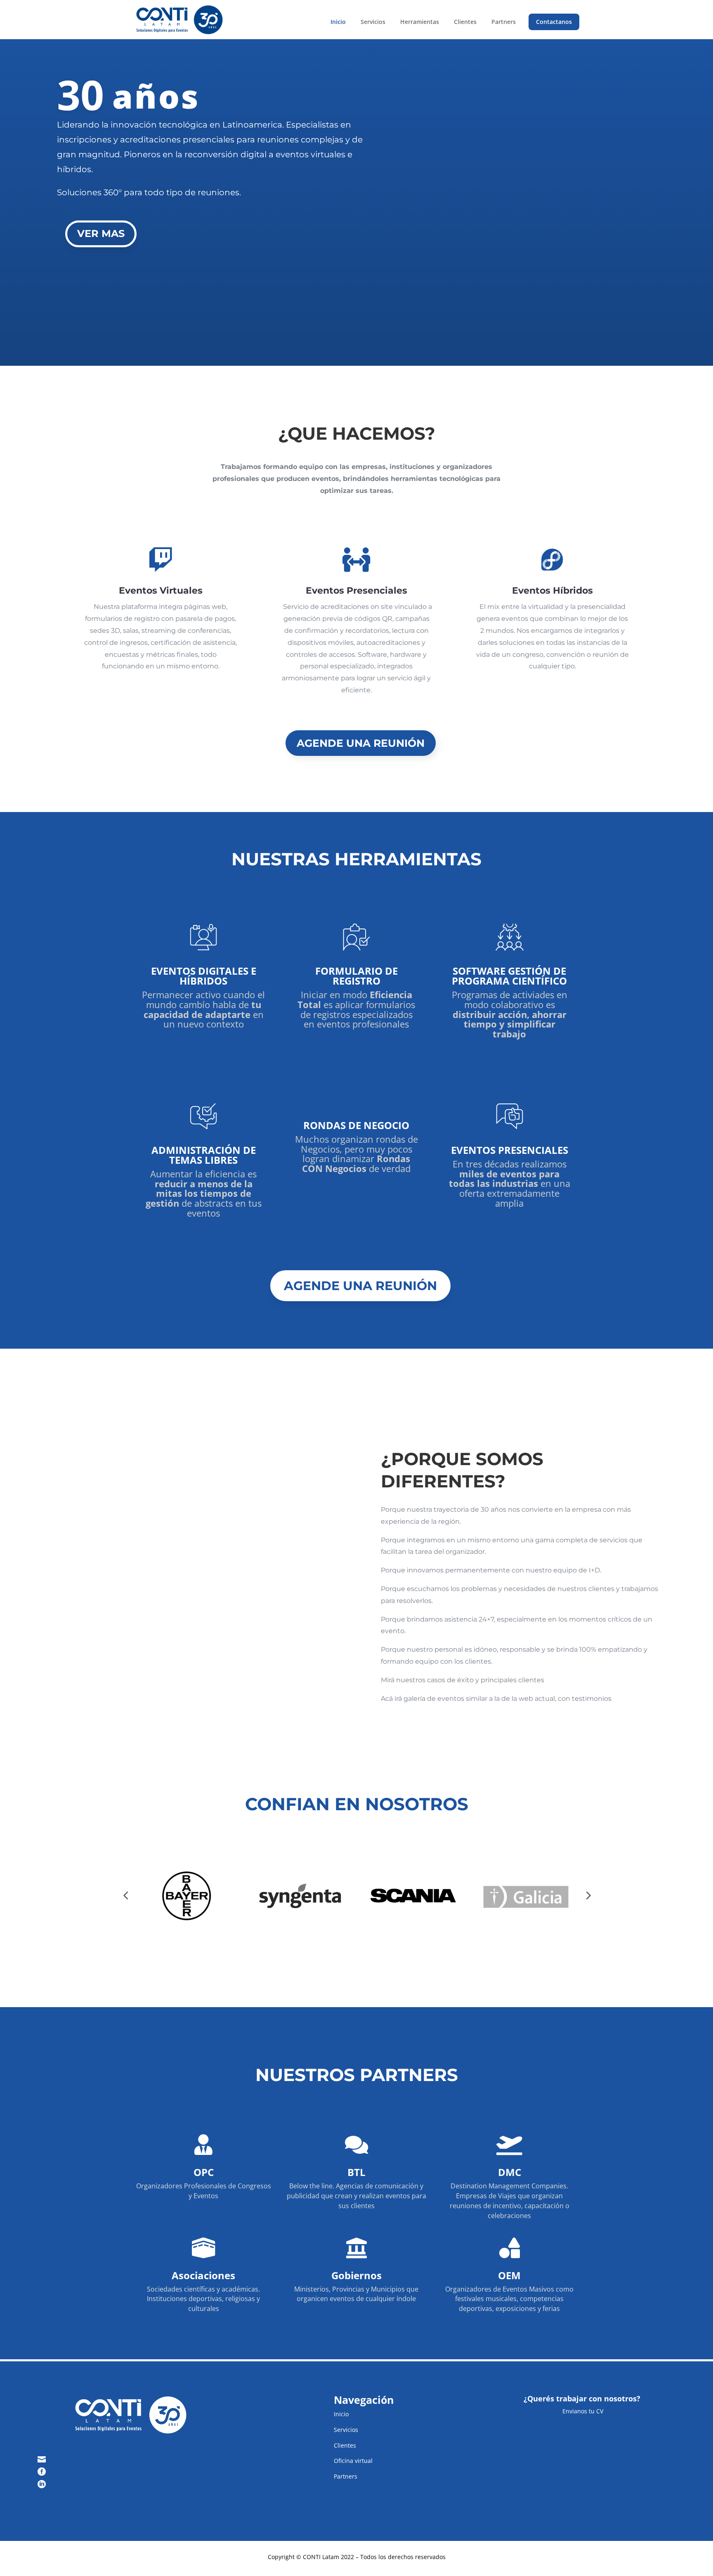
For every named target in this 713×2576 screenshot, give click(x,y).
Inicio (338, 22)
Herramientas (420, 22)
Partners (504, 22)
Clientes (465, 22)
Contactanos (554, 22)
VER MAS (101, 234)
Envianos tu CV (582, 2411)
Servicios (373, 22)
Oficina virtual (353, 2461)
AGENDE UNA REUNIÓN (361, 743)
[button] (125, 1895)
